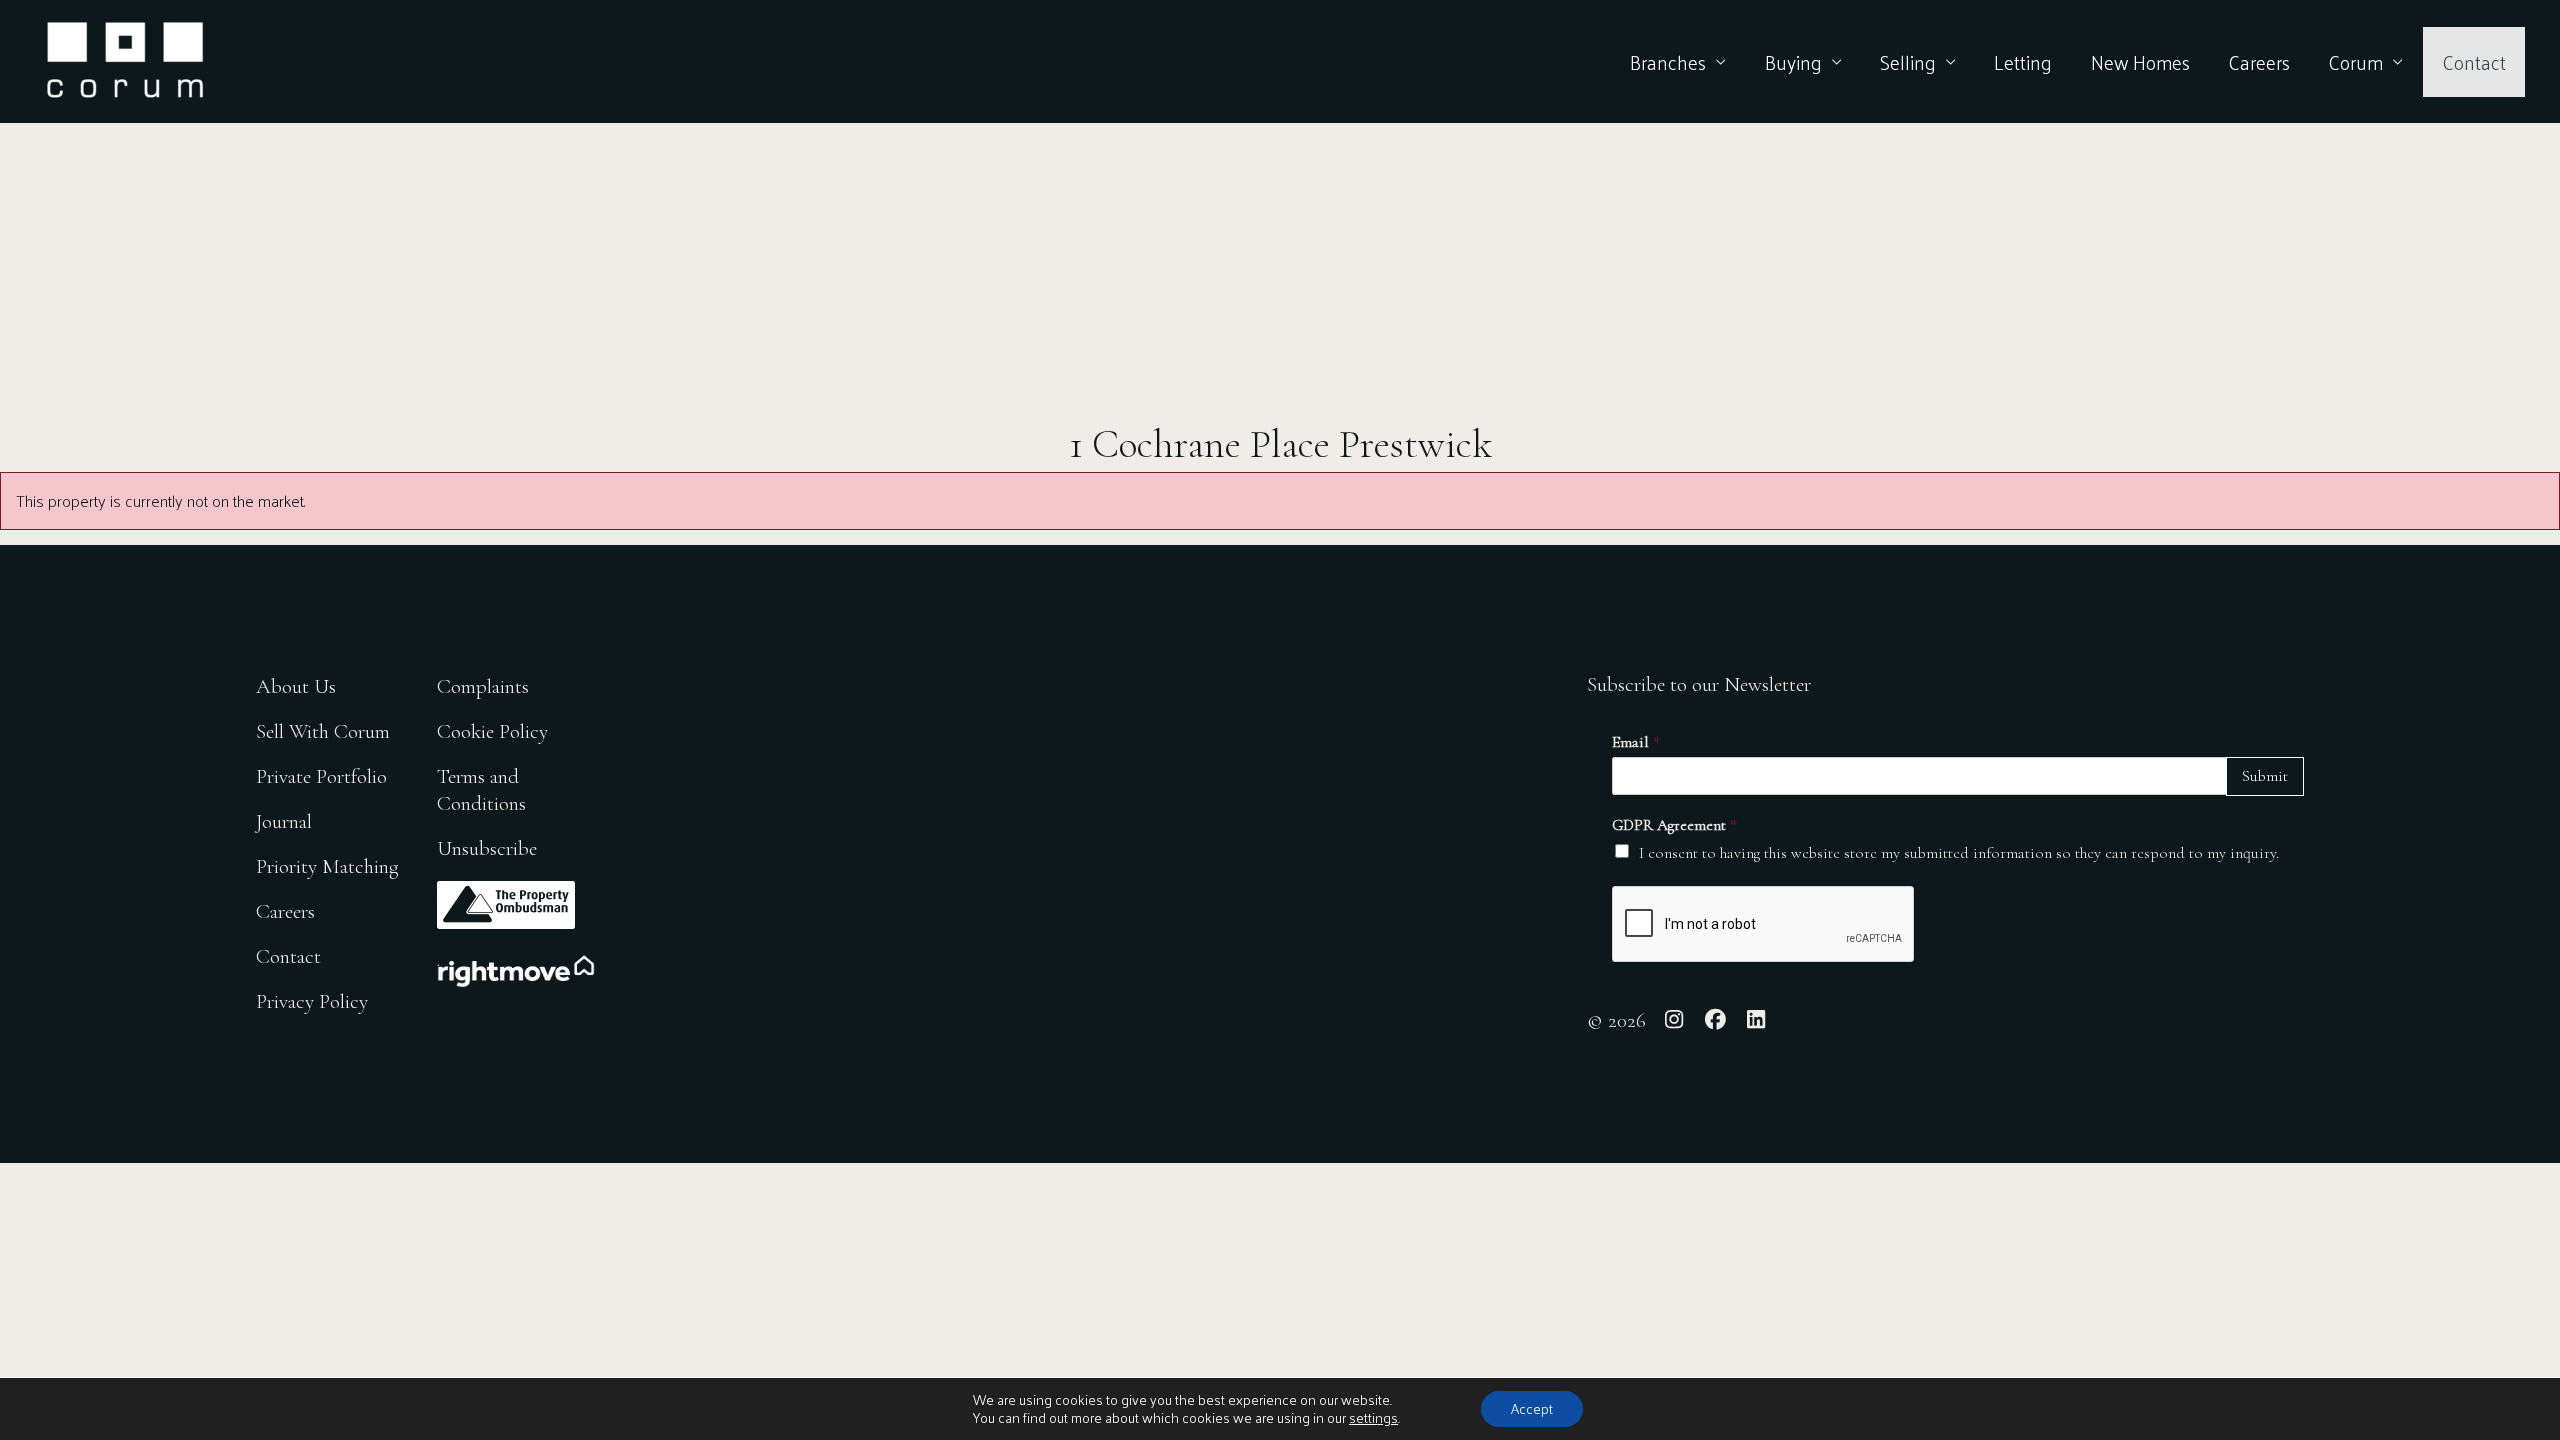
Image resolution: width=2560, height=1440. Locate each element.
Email (1636, 742)
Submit (2265, 776)
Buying (1793, 62)
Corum (2355, 62)
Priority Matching (327, 866)
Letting (2023, 62)
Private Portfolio (321, 776)
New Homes (2140, 62)
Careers (2259, 62)
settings (1373, 1418)
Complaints (483, 686)
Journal (284, 821)
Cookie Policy (492, 731)
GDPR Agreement (1674, 825)
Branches (1668, 62)
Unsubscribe (487, 848)
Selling (1908, 62)
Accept (1532, 1408)
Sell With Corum (323, 731)
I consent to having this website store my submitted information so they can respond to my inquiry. (1959, 853)
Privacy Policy (312, 1001)
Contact (2474, 62)
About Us (296, 686)
